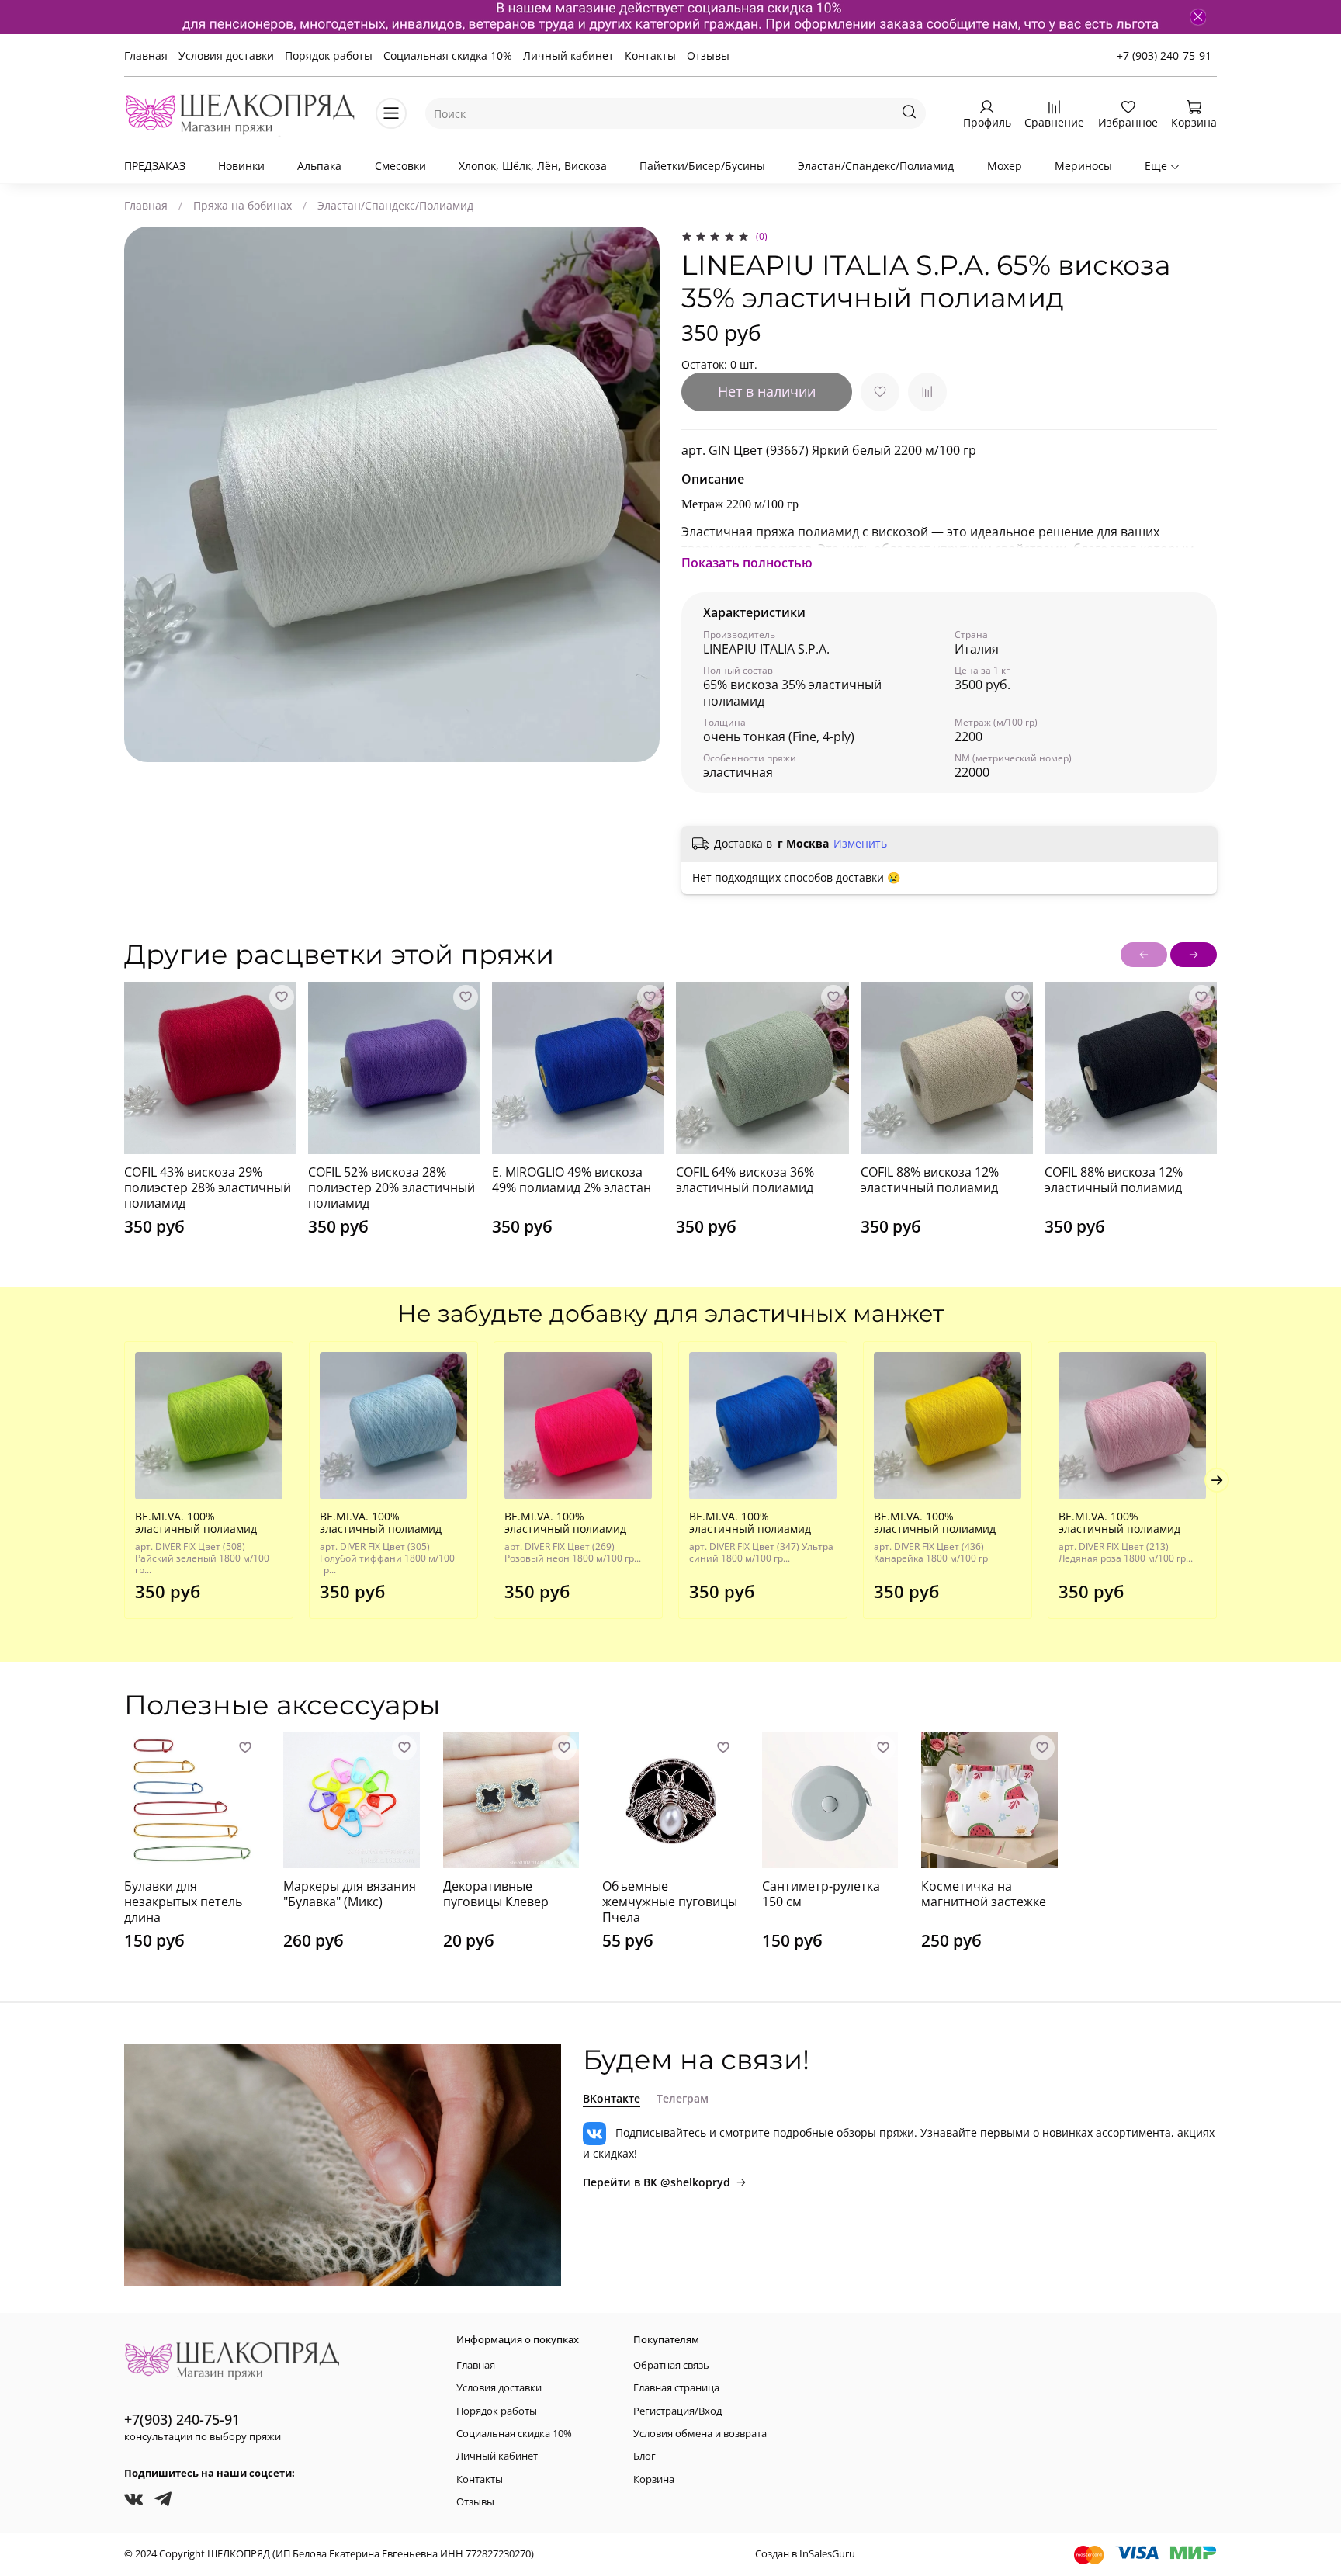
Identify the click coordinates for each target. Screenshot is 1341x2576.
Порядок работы (329, 55)
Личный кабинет (568, 55)
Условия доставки (226, 55)
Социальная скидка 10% (448, 55)
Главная (146, 55)
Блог (645, 2456)
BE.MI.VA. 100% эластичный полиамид (196, 1522)
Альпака (319, 166)
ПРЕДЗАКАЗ (155, 166)
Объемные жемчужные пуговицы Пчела (670, 1901)
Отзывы (708, 55)
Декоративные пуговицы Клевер (496, 1894)
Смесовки (400, 166)
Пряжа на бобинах (243, 205)
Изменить (860, 844)
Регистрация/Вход (677, 2411)
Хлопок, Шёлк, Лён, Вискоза (533, 166)
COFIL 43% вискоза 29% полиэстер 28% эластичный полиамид (208, 1187)
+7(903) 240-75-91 (182, 2419)
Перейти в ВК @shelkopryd (657, 2182)
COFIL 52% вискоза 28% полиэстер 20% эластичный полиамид (392, 1187)
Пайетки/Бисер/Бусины (702, 166)
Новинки (241, 166)
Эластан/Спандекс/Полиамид (876, 166)
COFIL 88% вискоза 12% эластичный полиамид (930, 1180)
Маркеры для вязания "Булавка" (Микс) (350, 1894)
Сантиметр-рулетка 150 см (821, 1894)
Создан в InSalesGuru (805, 2554)
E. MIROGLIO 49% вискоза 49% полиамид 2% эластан (572, 1180)
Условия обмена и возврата (700, 2434)
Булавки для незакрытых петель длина (183, 1901)
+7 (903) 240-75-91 (1164, 55)
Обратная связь (671, 2365)
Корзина (654, 2479)
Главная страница (676, 2388)
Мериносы (1083, 166)
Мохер (1005, 166)
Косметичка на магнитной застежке (984, 1894)
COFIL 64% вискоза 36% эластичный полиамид (745, 1180)
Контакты (650, 55)
